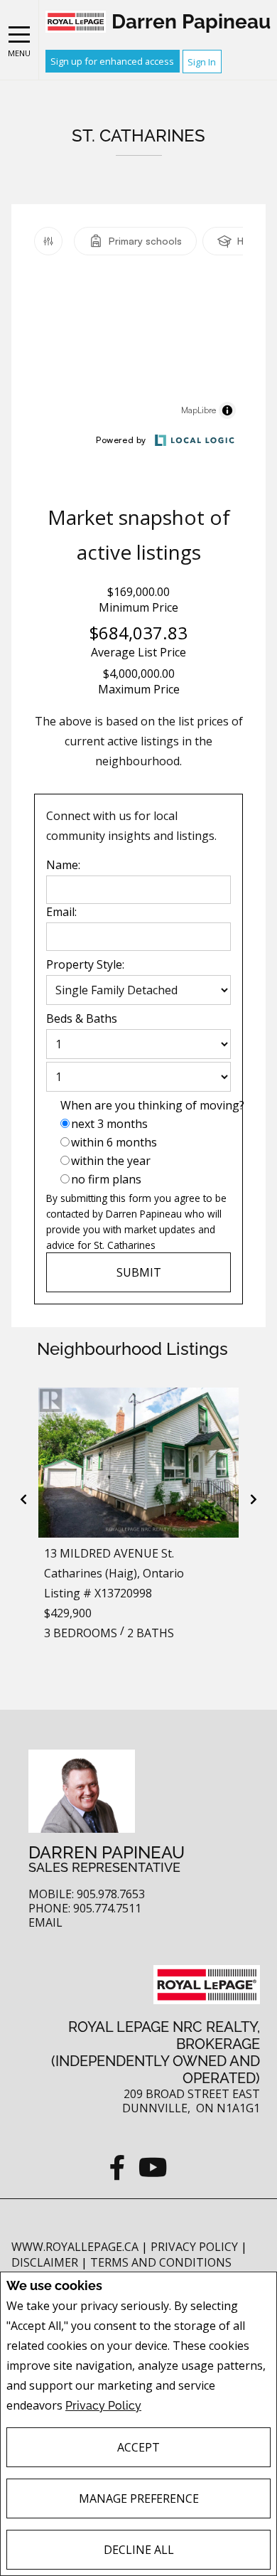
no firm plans (106, 1179)
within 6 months (114, 1142)
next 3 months (109, 1124)
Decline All (139, 2550)
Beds (59, 1018)
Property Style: (85, 964)
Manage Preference (139, 2498)
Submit (139, 1272)
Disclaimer (46, 2262)
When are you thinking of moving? (152, 1105)
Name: (63, 865)
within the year (111, 1161)
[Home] (76, 22)
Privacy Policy (103, 2406)
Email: (61, 912)
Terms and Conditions (161, 2262)
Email (45, 1923)
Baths (102, 1018)
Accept (138, 2447)
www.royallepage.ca (75, 2247)
